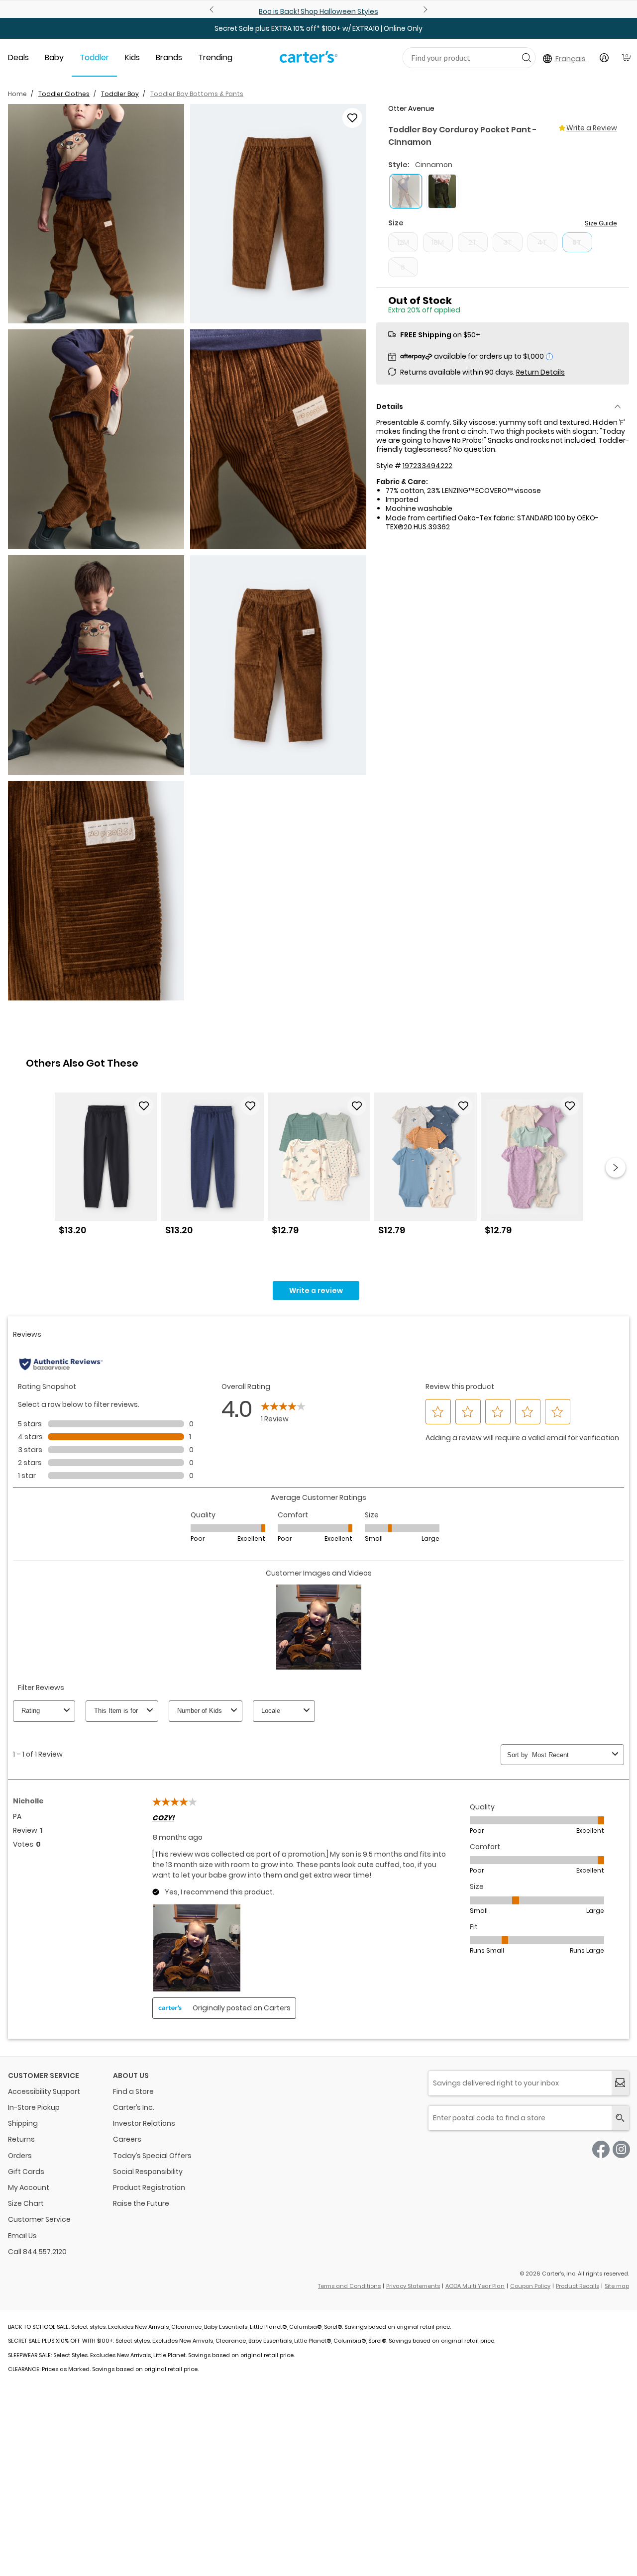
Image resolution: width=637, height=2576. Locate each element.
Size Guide (601, 223)
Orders (20, 2156)
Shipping (23, 2123)
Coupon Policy (530, 2286)
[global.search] (620, 2118)
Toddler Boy (120, 94)
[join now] (620, 2083)
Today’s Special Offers (152, 2156)
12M (403, 242)
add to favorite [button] (144, 1106)
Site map (617, 2286)
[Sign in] (604, 58)
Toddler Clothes (64, 94)
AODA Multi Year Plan (475, 2286)
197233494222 (427, 466)
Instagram (621, 2149)
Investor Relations (144, 2123)
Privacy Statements (413, 2286)
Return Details (540, 372)
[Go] (526, 57)
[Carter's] (309, 61)
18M (438, 242)
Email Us (22, 2236)
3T (508, 242)
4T (542, 242)
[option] (106, 1168)
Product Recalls (578, 2286)
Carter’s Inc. (134, 2107)
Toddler (94, 57)
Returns (21, 2139)
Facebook (601, 2149)
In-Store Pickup (34, 2107)
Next (424, 9)
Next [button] (616, 1168)
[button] (96, 214)
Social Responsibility (148, 2172)
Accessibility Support (44, 2091)
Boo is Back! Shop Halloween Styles (318, 11)
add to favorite (352, 118)
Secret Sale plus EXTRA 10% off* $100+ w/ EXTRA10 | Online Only (318, 28)
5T (577, 242)
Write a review (316, 1290)
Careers (127, 2139)
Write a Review (592, 128)
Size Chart (26, 2203)
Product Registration (149, 2187)
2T (473, 242)
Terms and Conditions (349, 2286)
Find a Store (133, 2091)
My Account (29, 2187)
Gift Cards (26, 2172)
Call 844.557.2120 (37, 2252)
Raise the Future (141, 2203)
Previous (213, 9)
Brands (169, 57)
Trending (215, 57)
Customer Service (39, 2219)
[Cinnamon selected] (406, 191)
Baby (54, 57)
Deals (18, 57)
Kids (132, 57)
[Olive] (442, 191)
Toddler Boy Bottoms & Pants (197, 94)
